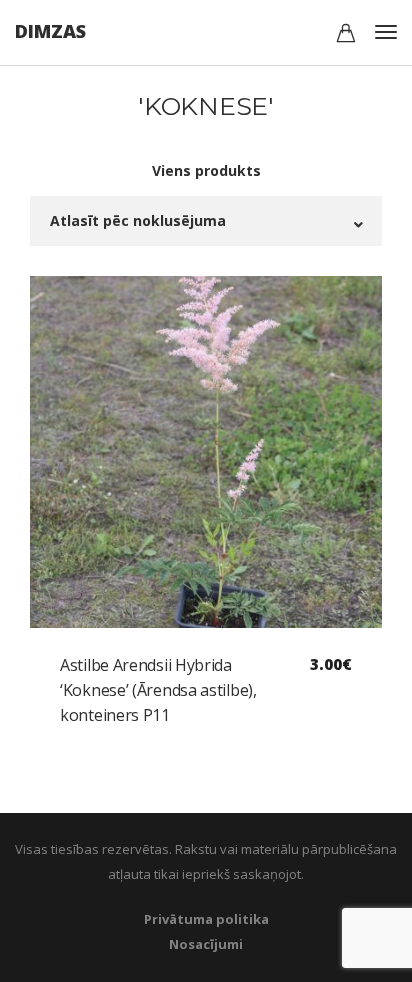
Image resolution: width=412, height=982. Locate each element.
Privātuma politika (206, 919)
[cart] (346, 35)
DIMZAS (50, 31)
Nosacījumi (206, 944)
